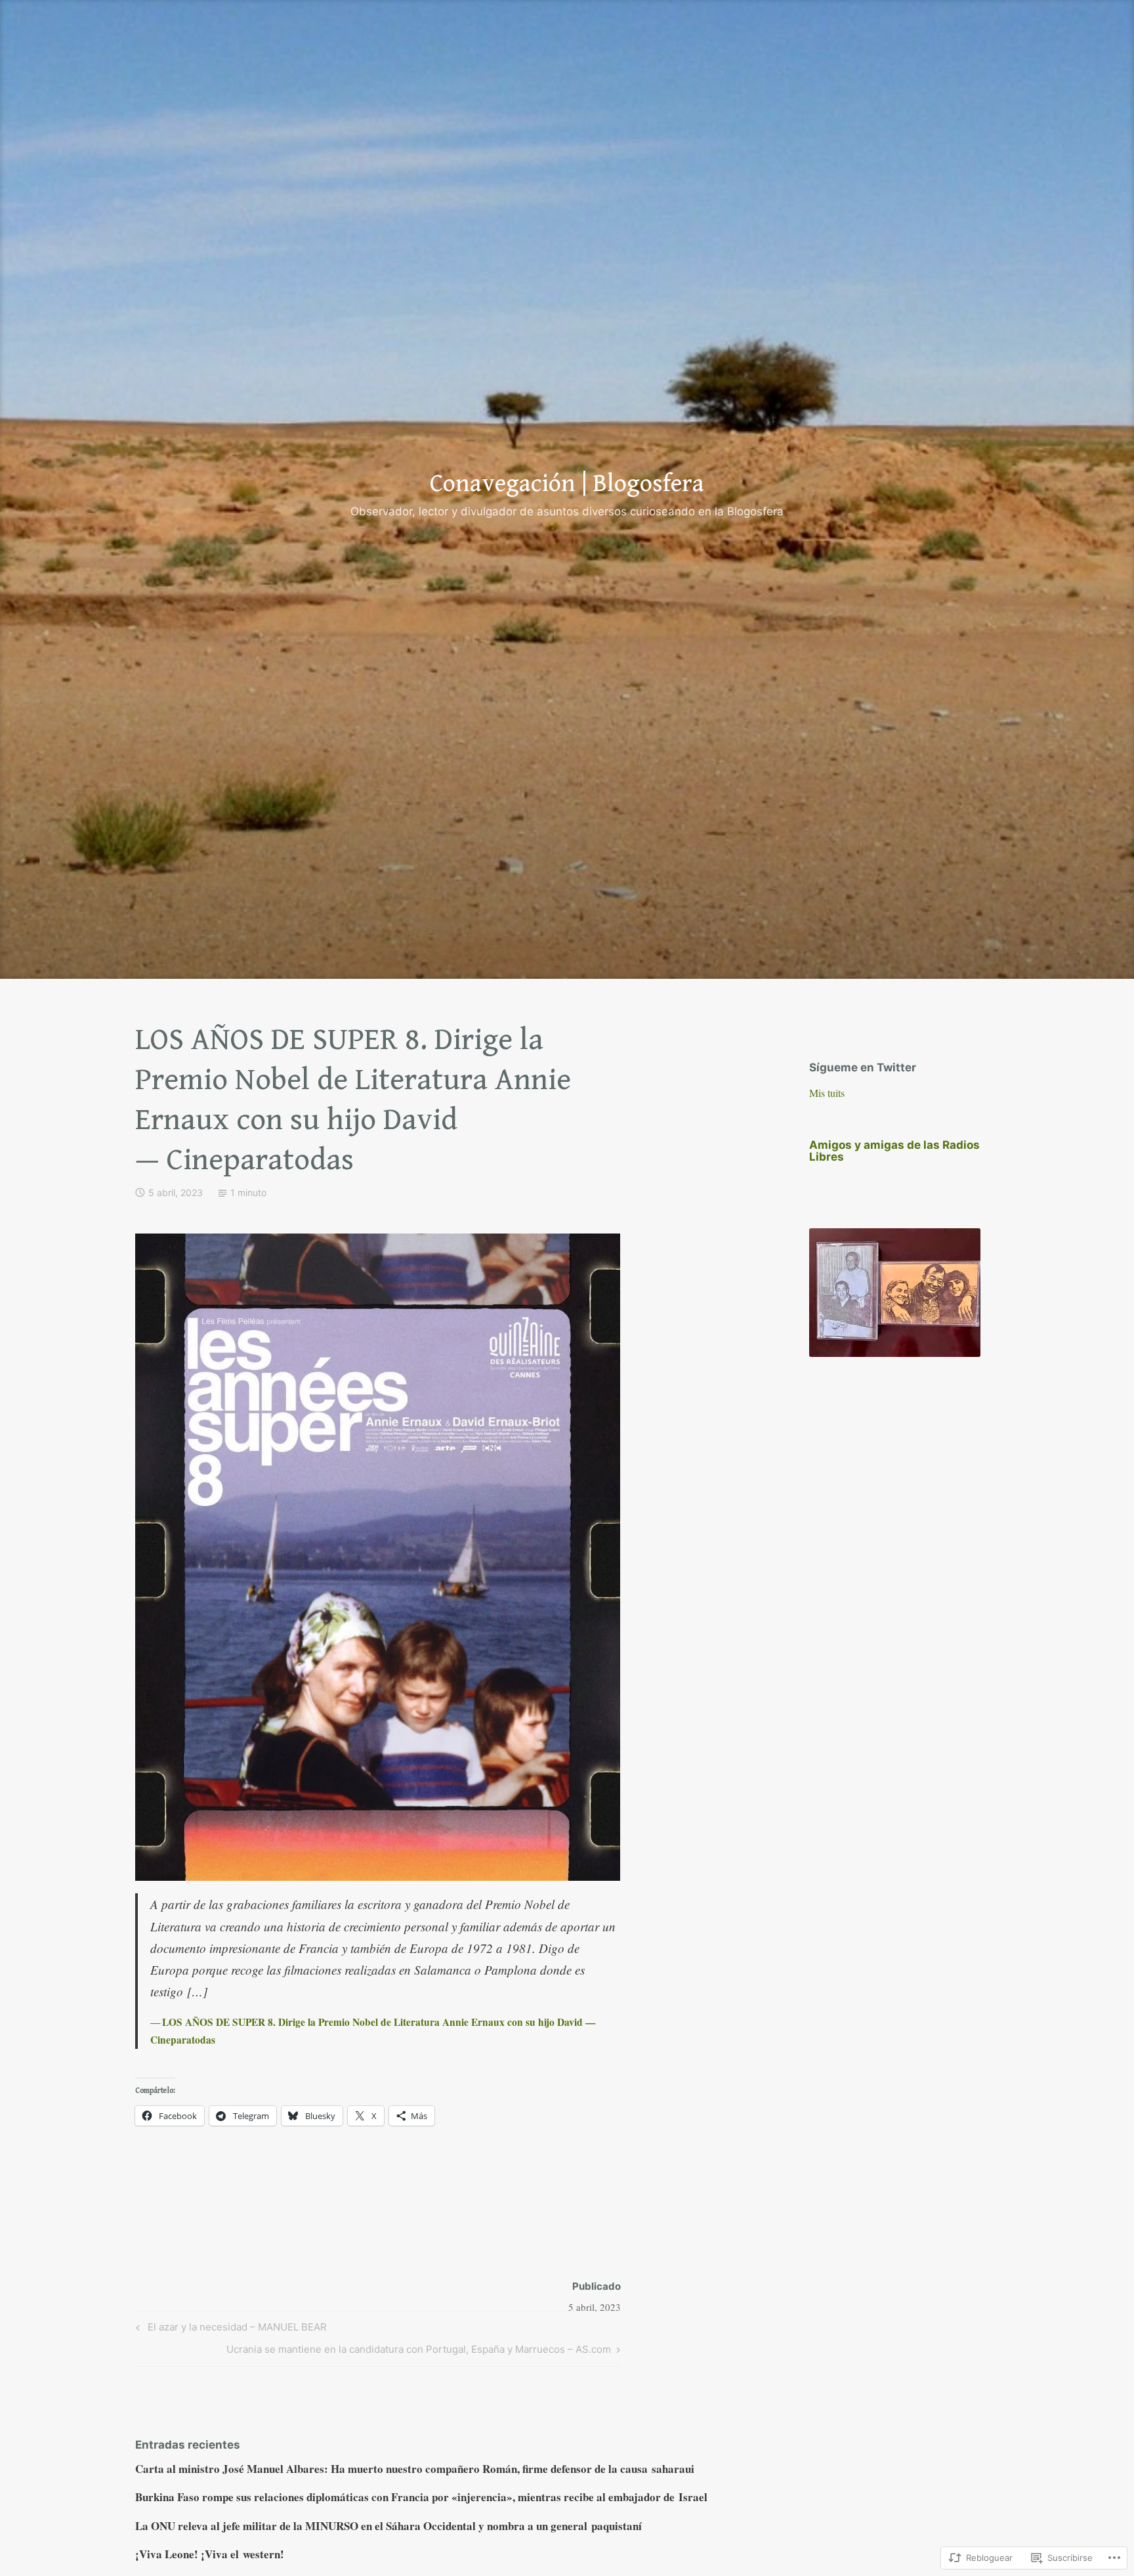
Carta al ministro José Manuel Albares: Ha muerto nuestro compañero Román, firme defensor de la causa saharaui (415, 2469)
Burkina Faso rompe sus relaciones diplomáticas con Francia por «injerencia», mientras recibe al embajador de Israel (421, 2497)
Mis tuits (827, 1093)
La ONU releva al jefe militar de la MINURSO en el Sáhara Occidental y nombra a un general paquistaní (388, 2526)
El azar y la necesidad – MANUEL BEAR (229, 2329)
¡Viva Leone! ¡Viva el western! (210, 2554)
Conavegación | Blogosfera (567, 484)
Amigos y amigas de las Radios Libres (894, 1151)
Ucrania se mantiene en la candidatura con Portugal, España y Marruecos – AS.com (419, 2351)
